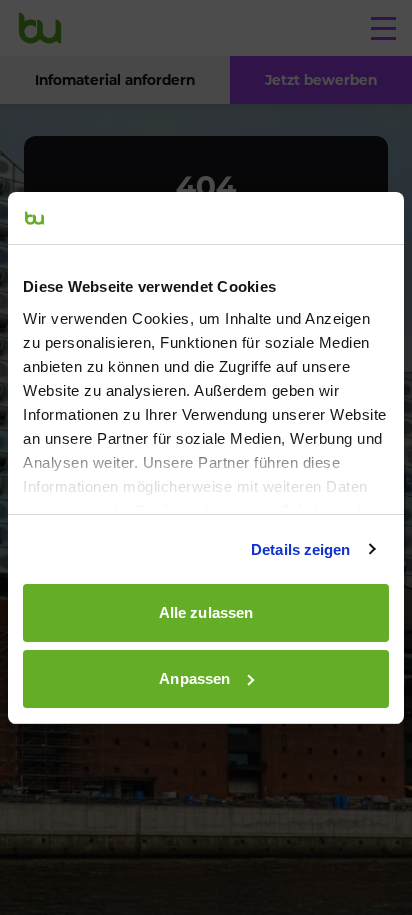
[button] (321, 80)
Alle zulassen (206, 612)
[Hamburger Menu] (383, 28)
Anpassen (194, 678)
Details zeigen (300, 549)
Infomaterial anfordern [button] (115, 80)
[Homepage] (40, 28)
